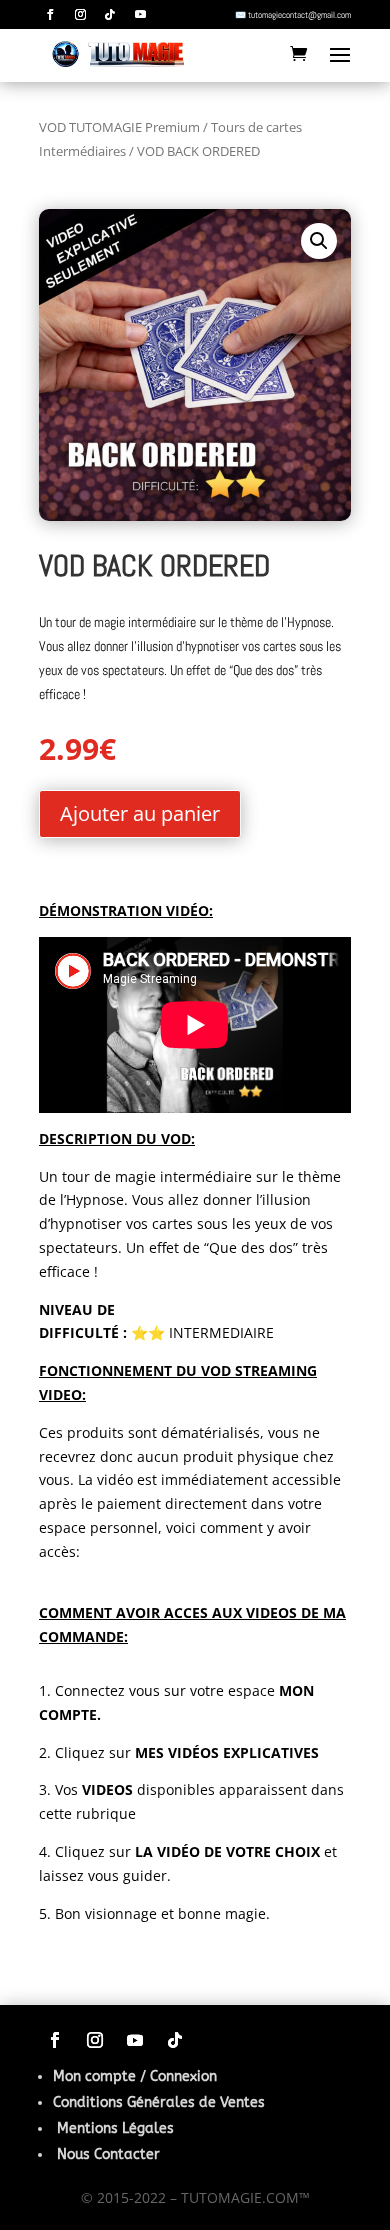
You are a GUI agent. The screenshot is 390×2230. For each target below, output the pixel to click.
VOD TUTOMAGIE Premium (119, 127)
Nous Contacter (108, 2154)
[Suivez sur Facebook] (50, 15)
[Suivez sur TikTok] (110, 15)
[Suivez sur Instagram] (80, 15)
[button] (319, 241)
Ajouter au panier (140, 813)
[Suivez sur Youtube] (140, 15)
